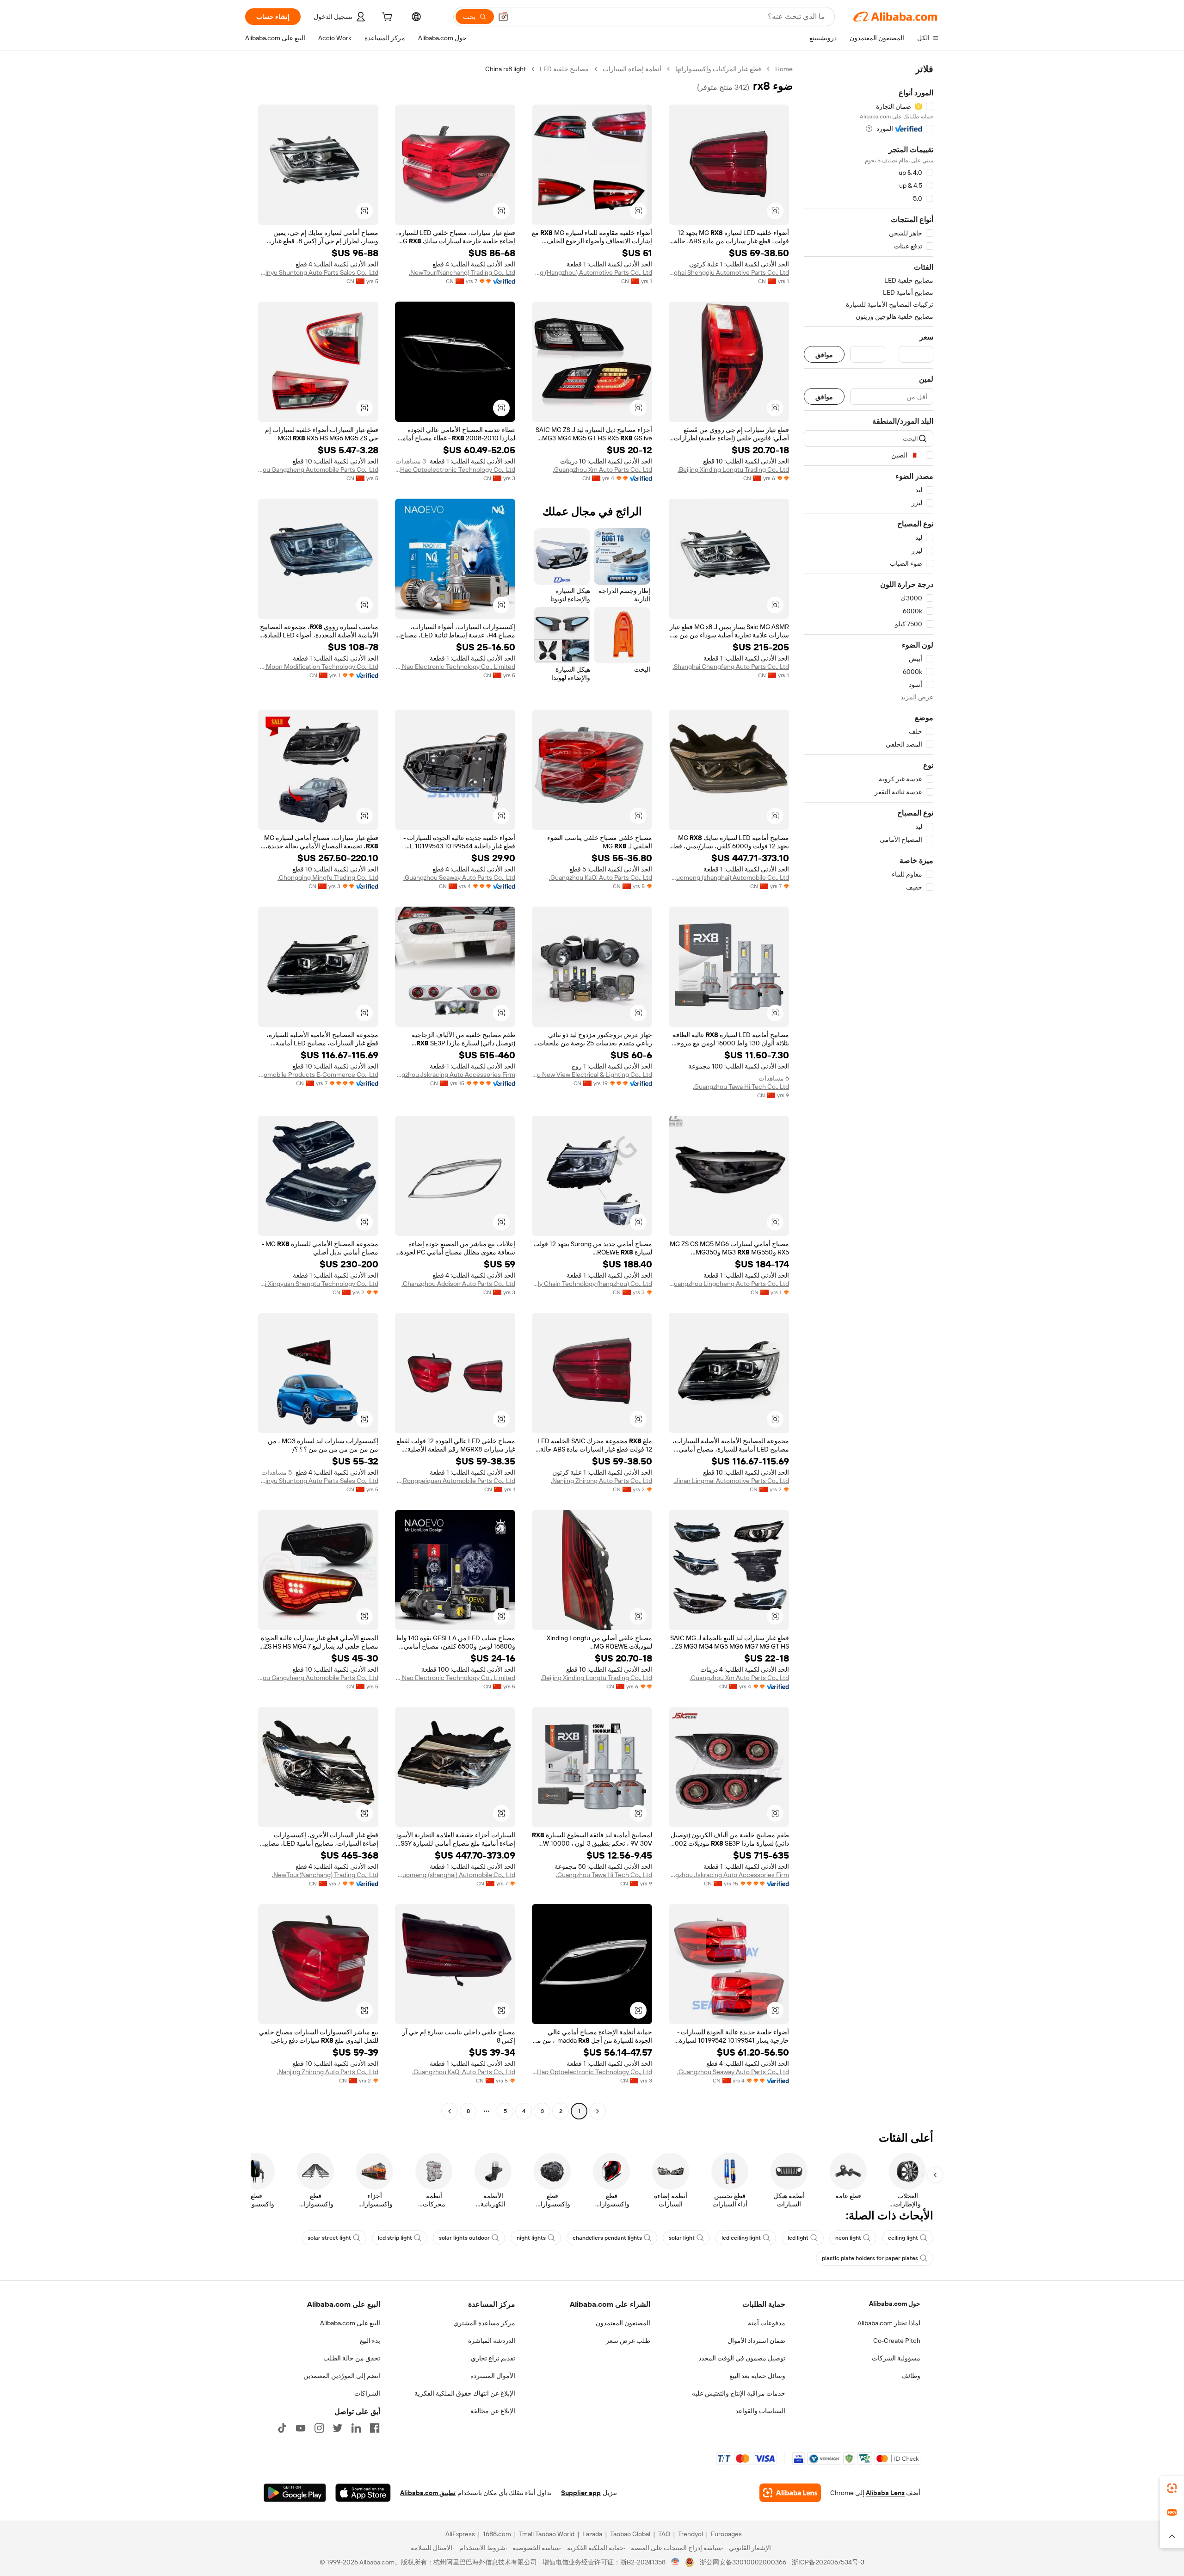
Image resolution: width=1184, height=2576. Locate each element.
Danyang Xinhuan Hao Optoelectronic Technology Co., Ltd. (455, 469)
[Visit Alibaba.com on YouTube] (301, 2428)
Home (784, 69)
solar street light (329, 2238)
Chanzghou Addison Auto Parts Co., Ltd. (458, 1284)
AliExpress (460, 2534)
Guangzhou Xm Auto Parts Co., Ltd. (602, 469)
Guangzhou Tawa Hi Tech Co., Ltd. (741, 1087)
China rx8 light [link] (506, 69)
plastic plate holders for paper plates (870, 2258)
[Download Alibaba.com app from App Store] (363, 2493)
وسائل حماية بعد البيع (757, 2376)
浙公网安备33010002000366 (743, 2562)
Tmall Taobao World (547, 2534)
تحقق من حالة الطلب (352, 2358)
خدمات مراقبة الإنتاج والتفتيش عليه (739, 2393)
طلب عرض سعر (628, 2341)
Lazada (592, 2534)
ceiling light (903, 2238)
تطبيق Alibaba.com (428, 2493)
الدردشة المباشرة (492, 2341)
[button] (503, 17)
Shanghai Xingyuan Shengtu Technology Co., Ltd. (318, 1284)
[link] (1172, 2488)
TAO (664, 2534)
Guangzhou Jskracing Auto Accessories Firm (455, 1075)
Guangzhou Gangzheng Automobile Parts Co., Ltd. (318, 469)
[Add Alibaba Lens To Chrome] (790, 2493)
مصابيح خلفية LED (564, 69)
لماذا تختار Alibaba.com (889, 2323)
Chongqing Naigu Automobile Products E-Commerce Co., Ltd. (318, 1075)
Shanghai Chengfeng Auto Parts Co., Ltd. (731, 667)
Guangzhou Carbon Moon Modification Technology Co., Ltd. (318, 667)
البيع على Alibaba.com (350, 2323)
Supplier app (581, 2493)
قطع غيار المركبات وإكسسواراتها (718, 69)
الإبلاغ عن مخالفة (493, 2411)
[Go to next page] (450, 2111)
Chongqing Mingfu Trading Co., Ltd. (328, 877)
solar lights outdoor (464, 2238)
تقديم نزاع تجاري (493, 2358)
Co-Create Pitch (897, 2341)
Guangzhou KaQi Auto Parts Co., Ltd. (601, 877)
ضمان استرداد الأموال (756, 2341)
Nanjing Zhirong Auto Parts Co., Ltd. (601, 1481)
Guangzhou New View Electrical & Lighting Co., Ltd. (592, 1075)
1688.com (497, 2534)
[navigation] (869, 1091)
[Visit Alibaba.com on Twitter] (338, 2428)
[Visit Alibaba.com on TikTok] (282, 2428)
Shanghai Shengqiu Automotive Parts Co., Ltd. (729, 272)
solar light (682, 2238)
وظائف (911, 2376)
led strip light (395, 2238)
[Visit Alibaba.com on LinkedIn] (356, 2428)
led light (798, 2238)
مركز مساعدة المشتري (484, 2323)
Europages (726, 2534)
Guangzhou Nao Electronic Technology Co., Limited (455, 667)
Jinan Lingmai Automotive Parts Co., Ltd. (731, 1481)
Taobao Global (630, 2534)
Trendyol (691, 2534)
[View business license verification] (675, 2562)
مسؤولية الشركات (896, 2358)
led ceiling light (741, 2238)
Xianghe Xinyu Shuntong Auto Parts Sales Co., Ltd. (318, 272)
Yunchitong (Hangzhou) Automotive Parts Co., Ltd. (592, 272)
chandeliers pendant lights (607, 2238)
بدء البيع (370, 2341)
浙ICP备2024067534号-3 (828, 2562)
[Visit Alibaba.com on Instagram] (319, 2428)
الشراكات (367, 2393)
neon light (848, 2238)
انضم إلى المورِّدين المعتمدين (342, 2376)
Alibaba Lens (885, 2493)
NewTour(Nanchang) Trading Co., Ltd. (462, 272)
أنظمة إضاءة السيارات (632, 69)
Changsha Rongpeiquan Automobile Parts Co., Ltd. (455, 1481)
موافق (824, 355)
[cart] (386, 18)
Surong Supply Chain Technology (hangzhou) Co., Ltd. (592, 1284)
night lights (531, 2238)
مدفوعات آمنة (767, 2323)
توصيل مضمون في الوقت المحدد (742, 2358)
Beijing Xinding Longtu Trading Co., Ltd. (733, 469)
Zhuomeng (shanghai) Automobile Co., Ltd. (729, 877)
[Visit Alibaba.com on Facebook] (375, 2428)
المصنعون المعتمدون (623, 2323)
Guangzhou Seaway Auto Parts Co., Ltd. (459, 877)
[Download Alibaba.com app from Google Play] (295, 2493)
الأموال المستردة (493, 2376)
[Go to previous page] (598, 2111)
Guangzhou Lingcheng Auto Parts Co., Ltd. (729, 1284)
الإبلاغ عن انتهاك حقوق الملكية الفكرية (465, 2393)
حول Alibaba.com (895, 2304)
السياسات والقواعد (760, 2411)
